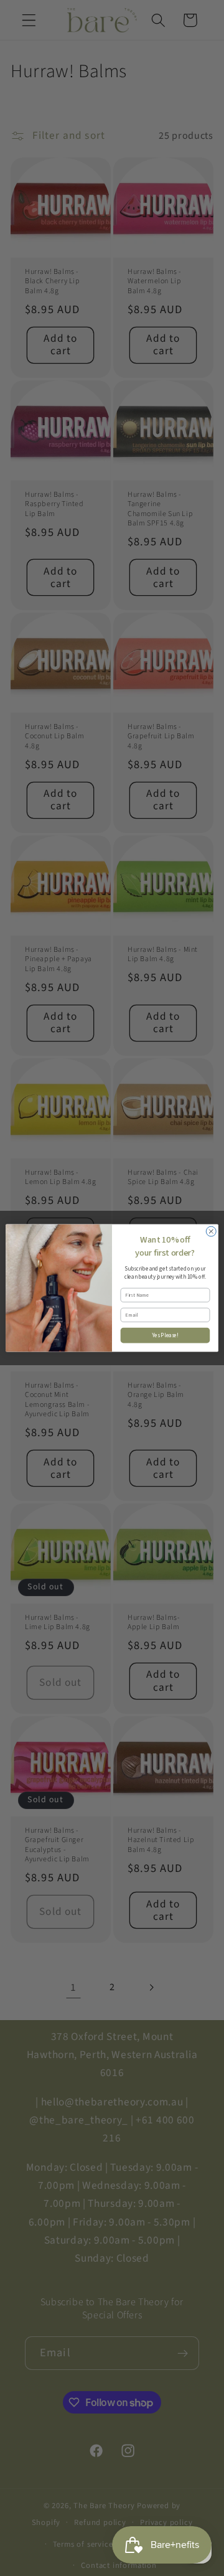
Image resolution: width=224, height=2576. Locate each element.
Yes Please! (165, 1335)
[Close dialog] (211, 1231)
